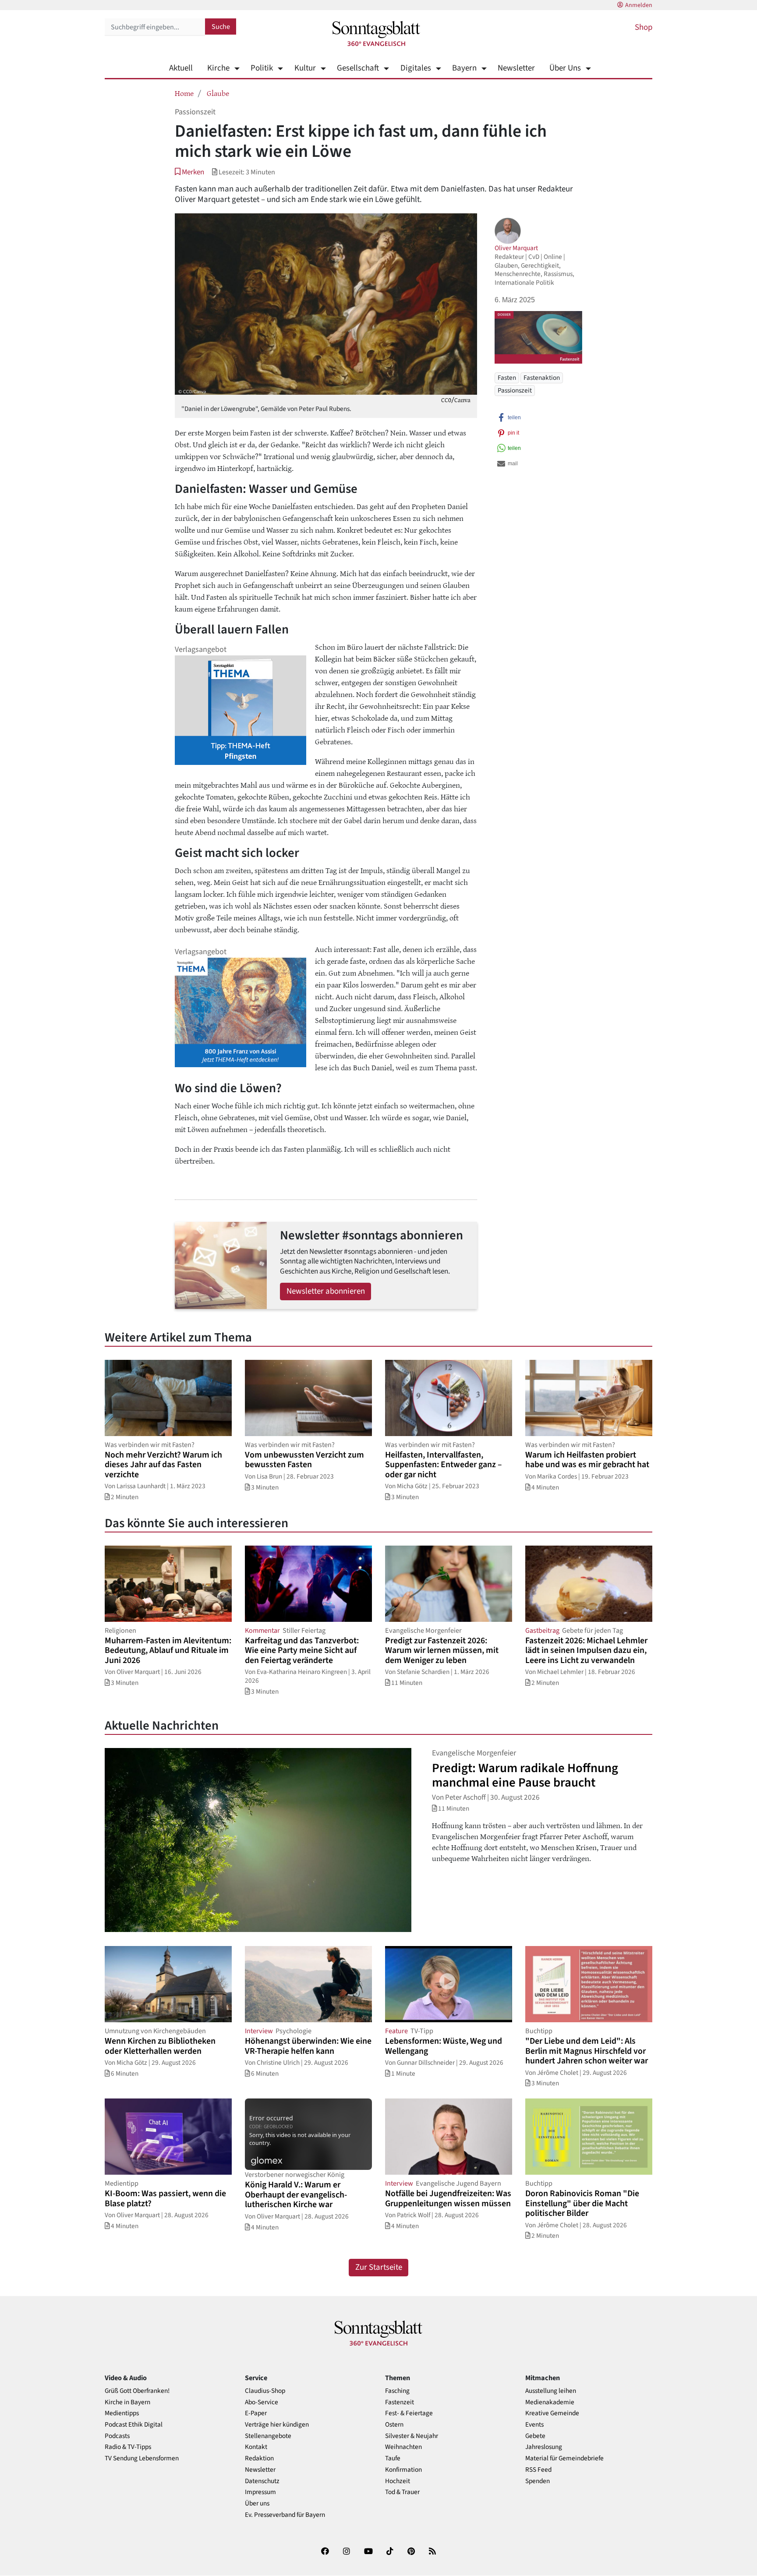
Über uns (257, 2503)
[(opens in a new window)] (325, 2553)
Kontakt (256, 2447)
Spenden (538, 2481)
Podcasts (117, 2436)
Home (184, 93)
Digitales (416, 68)
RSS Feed (538, 2470)
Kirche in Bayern (127, 2402)
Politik (262, 68)
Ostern (394, 2425)
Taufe (393, 2458)
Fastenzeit (400, 2402)
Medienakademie (550, 2402)
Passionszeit (515, 390)
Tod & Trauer (402, 2492)
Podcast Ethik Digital (134, 2425)
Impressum (260, 2492)
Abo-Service (262, 2402)
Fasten (507, 378)
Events (534, 2425)
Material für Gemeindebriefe (564, 2458)
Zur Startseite (379, 2267)
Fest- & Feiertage (409, 2413)
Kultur (305, 68)
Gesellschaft (358, 68)
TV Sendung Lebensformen (142, 2458)
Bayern (464, 68)
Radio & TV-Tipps (128, 2447)
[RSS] (432, 2553)
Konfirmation (403, 2470)
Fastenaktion (542, 378)
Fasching (397, 2391)
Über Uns (565, 68)
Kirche (218, 68)
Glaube (218, 93)
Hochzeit (398, 2481)
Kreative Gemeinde (552, 2413)
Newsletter (516, 68)
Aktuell (181, 68)
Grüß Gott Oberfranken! (137, 2391)
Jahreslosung (544, 2447)
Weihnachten (403, 2447)
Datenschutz (262, 2481)
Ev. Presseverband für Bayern (285, 2515)
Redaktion (259, 2458)
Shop (644, 27)
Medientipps (122, 2413)
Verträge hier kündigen (277, 2425)
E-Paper (256, 2413)
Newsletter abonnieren (326, 1291)
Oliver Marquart (516, 248)
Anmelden (639, 5)
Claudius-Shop (265, 2391)
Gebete (535, 2436)
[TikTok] (390, 2553)
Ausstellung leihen (551, 2391)
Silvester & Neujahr (412, 2436)
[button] (189, 172)
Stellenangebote (268, 2436)
